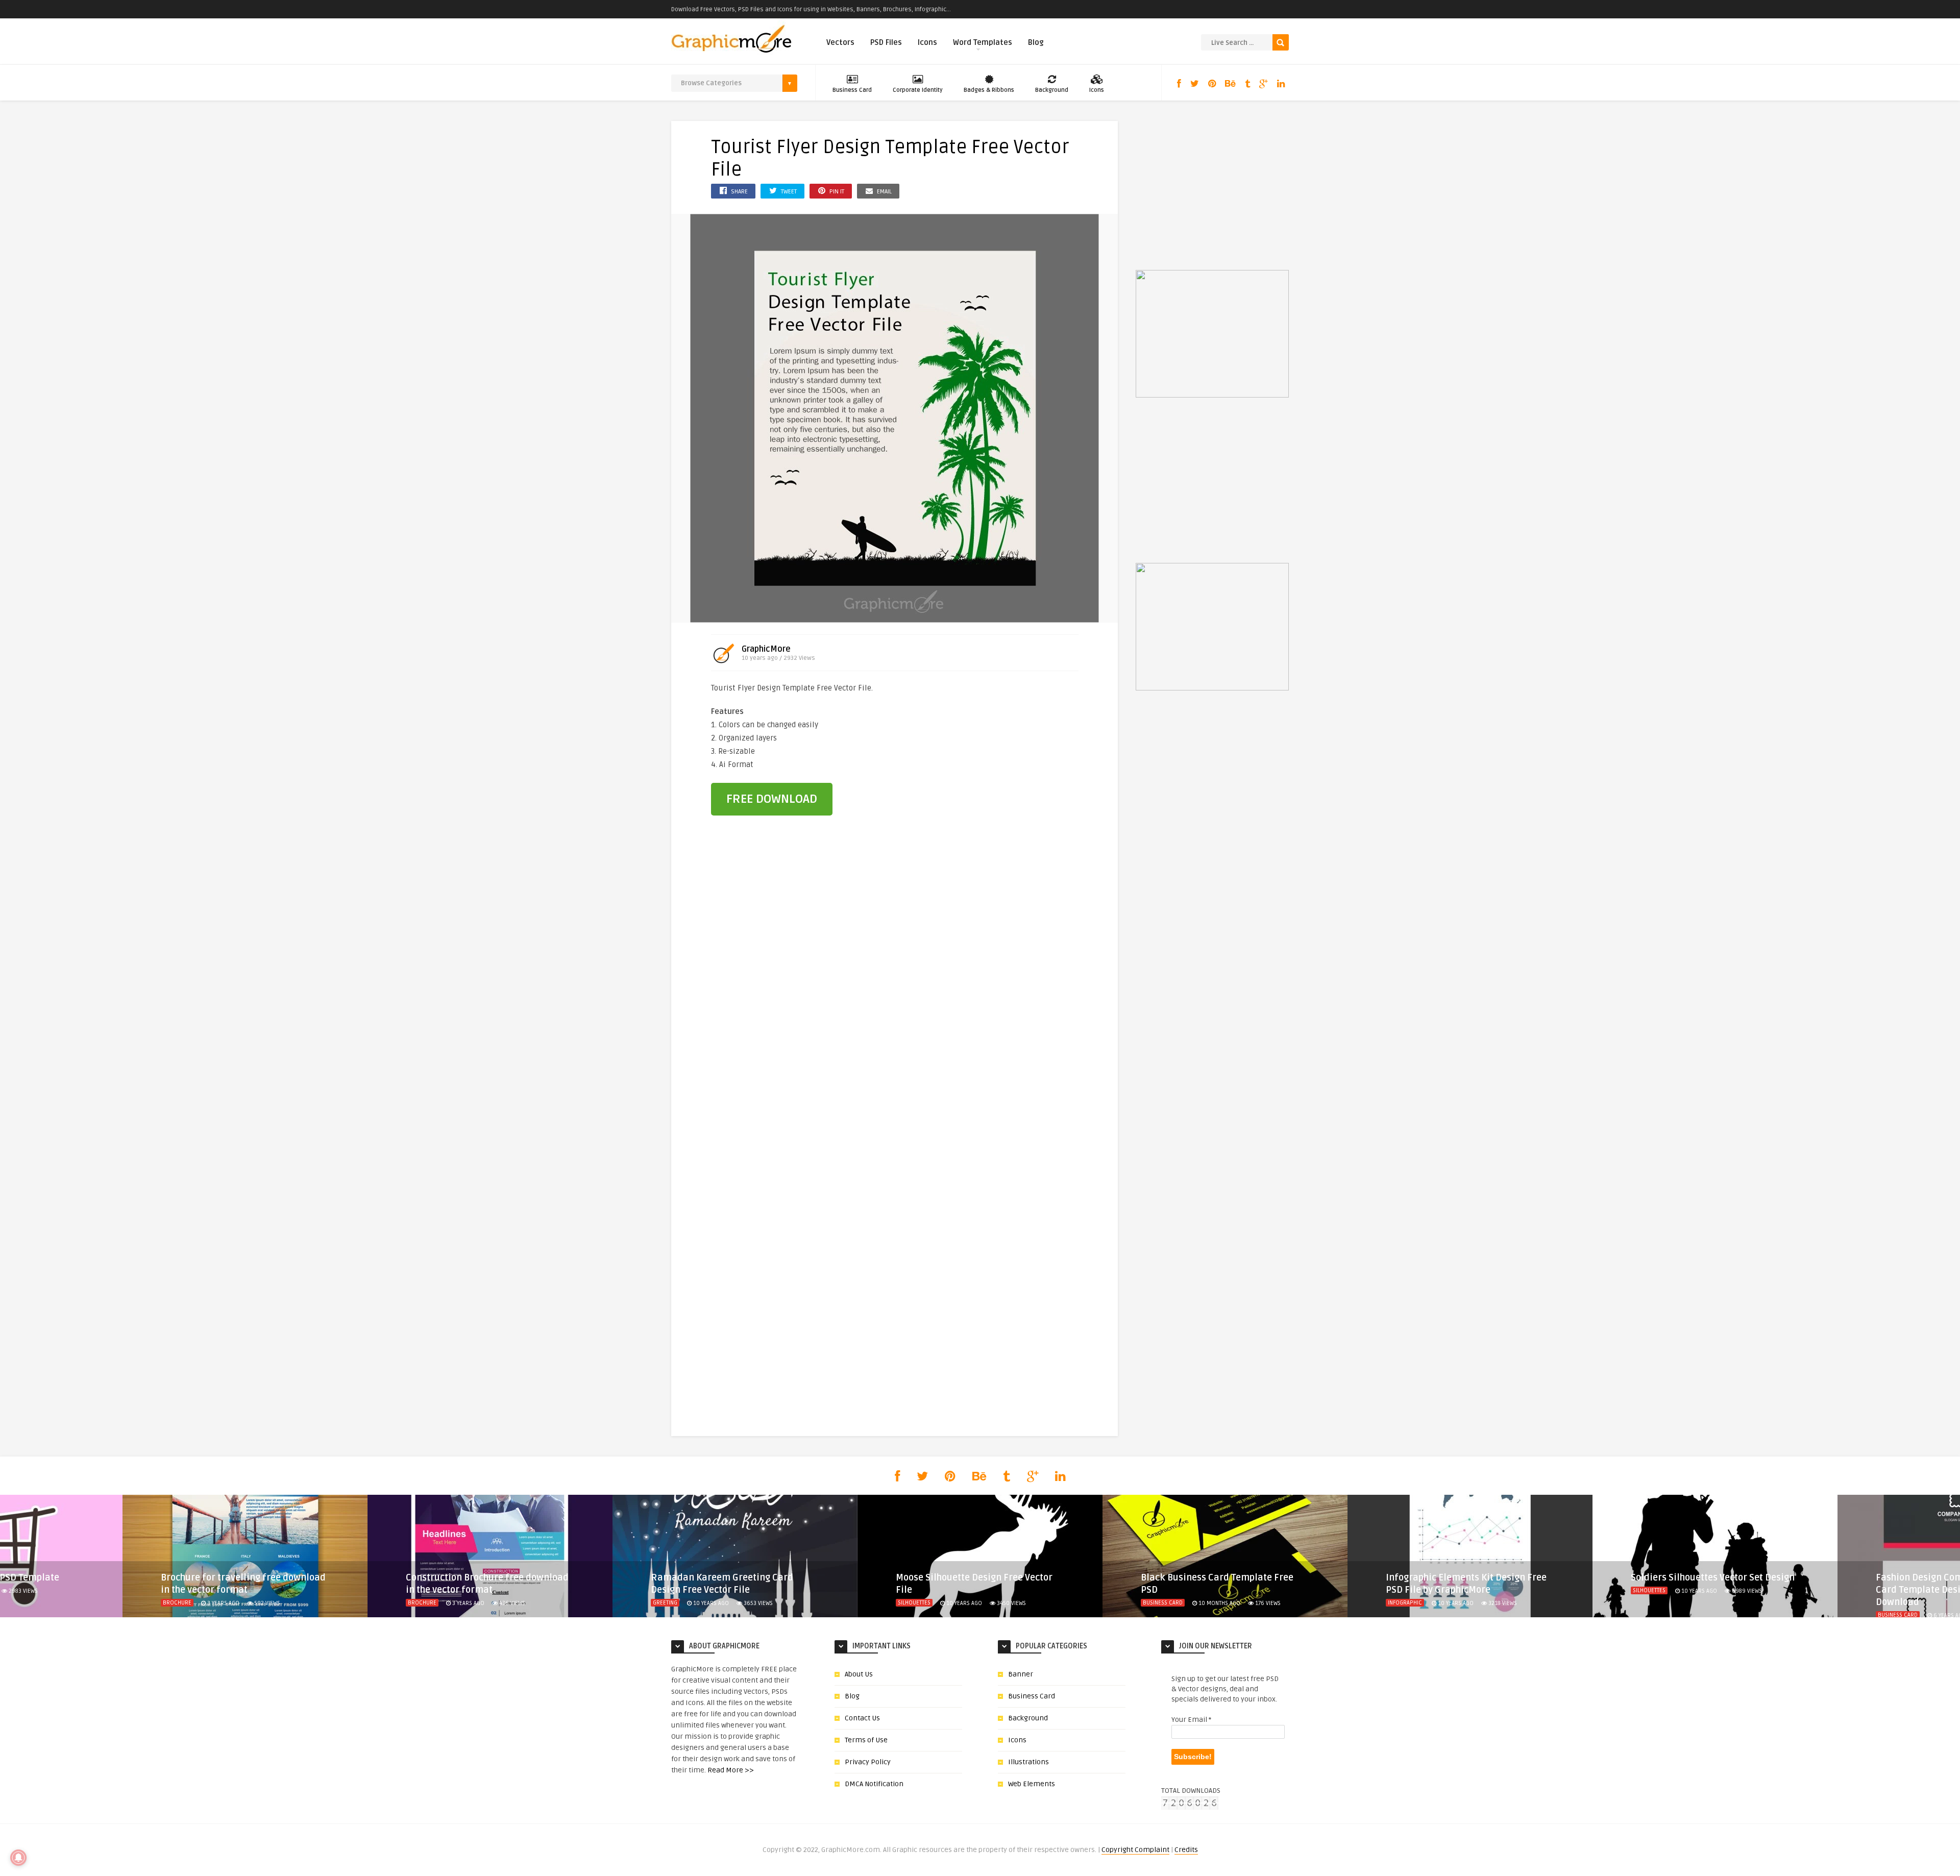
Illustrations (1028, 1762)
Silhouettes (914, 1603)
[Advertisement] (1022, 750)
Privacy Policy (868, 1762)
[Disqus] (895, 1000)
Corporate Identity (918, 90)
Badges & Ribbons (989, 90)
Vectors (840, 42)
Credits (1186, 1850)
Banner (1021, 1674)
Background (1052, 90)
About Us (859, 1674)
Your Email (1191, 1720)
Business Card (852, 90)
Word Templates (983, 42)
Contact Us (862, 1718)
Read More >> (731, 1770)
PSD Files (886, 42)
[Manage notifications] (18, 1858)
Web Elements (1032, 1784)
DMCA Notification (874, 1784)
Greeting (665, 1603)
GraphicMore (766, 649)
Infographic (1405, 1603)
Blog (1036, 42)
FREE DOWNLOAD (772, 799)
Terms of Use (866, 1740)
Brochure (177, 1603)
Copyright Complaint (1135, 1850)
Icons (927, 42)
